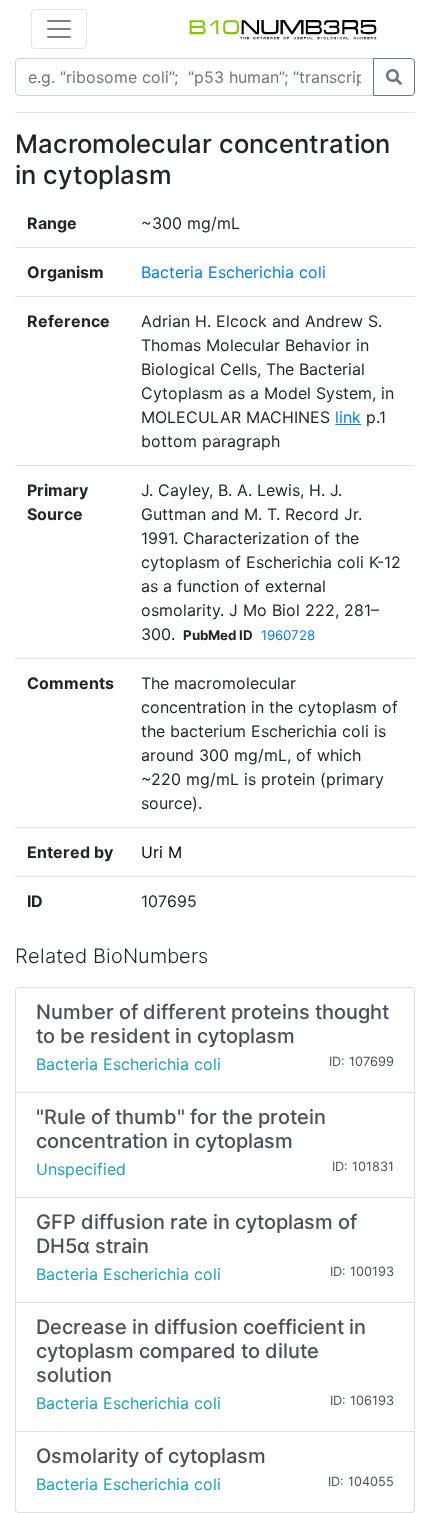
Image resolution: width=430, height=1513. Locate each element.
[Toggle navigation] (59, 29)
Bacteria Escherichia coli (233, 272)
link (348, 417)
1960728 (288, 635)
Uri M (161, 852)
